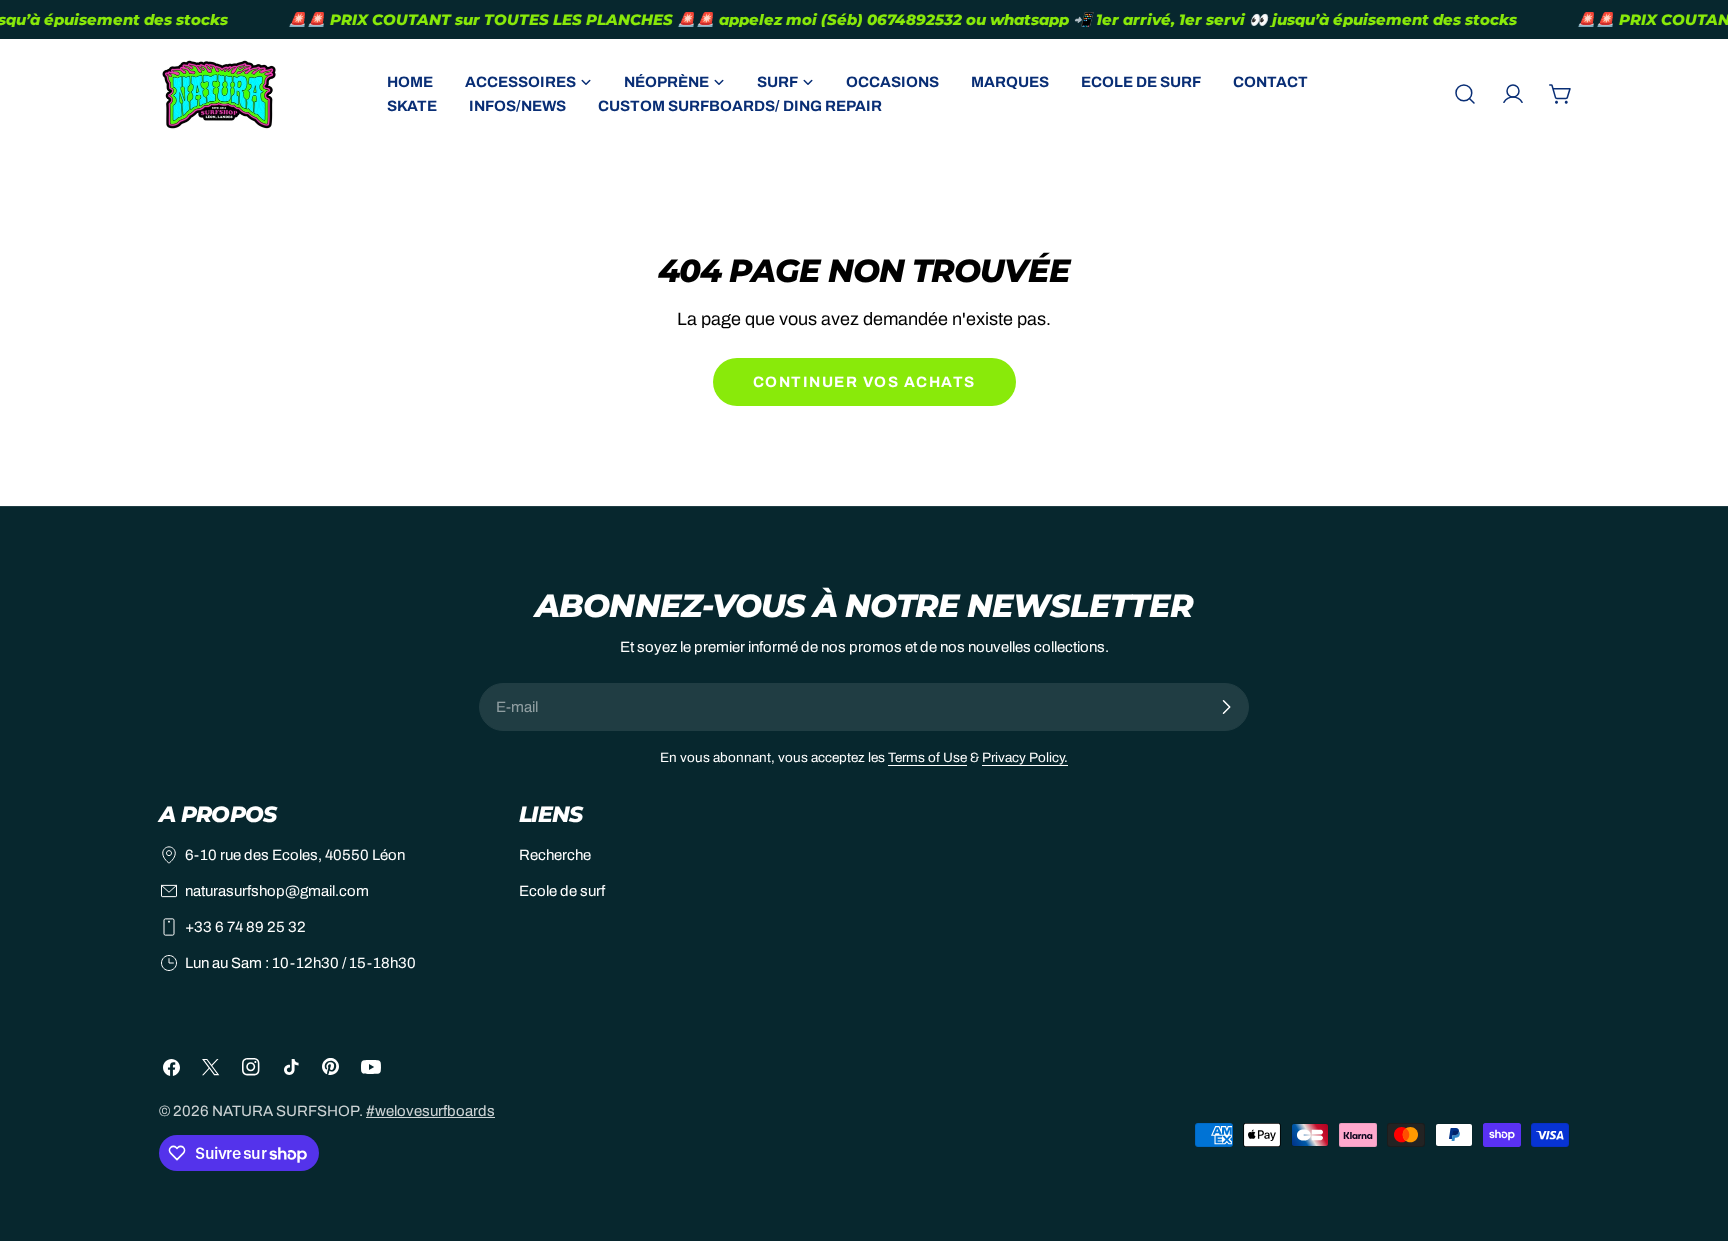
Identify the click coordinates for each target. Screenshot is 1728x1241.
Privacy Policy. (1025, 757)
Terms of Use (927, 757)
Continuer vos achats (864, 382)
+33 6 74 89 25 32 (245, 927)
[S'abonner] (1226, 707)
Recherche (555, 855)
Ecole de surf (562, 891)
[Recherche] (1465, 94)
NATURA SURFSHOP (285, 1111)
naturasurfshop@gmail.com (277, 891)
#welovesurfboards (430, 1111)
